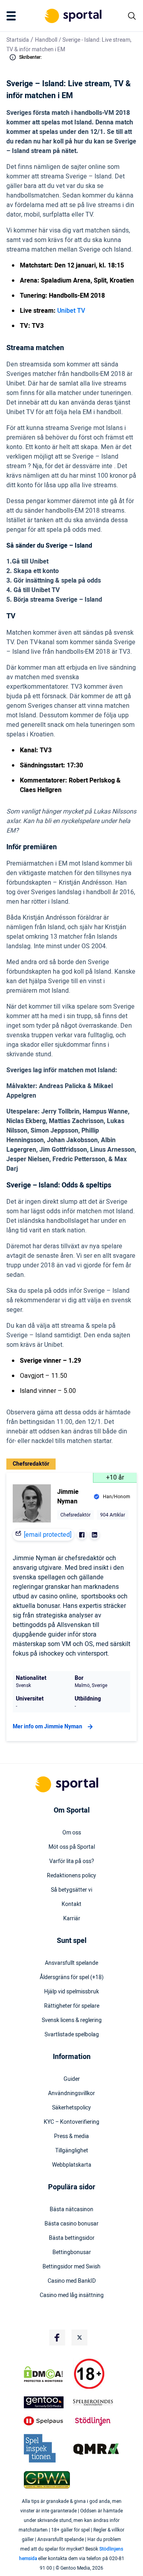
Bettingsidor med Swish (71, 2267)
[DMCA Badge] (47, 2374)
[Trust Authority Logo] (47, 2402)
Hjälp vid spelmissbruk (71, 1992)
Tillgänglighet (72, 2151)
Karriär (72, 1919)
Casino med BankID (72, 2281)
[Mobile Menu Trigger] (13, 16)
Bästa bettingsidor (72, 2238)
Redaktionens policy (71, 1876)
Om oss (72, 1833)
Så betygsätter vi (71, 1890)
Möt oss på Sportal (72, 1847)
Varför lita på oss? (72, 1861)
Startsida (18, 40)
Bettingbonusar (72, 2253)
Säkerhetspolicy (71, 2108)
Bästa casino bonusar (71, 2224)
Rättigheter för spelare (72, 2006)
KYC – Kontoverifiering (71, 2122)
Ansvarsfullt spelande (71, 1963)
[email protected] (48, 1535)
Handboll (46, 40)
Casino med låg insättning (72, 2295)
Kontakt (71, 1904)
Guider (72, 2079)
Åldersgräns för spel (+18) (72, 1978)
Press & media (71, 2136)
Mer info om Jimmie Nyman (47, 1727)
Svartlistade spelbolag (72, 2035)
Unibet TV (71, 311)
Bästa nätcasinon (71, 2210)
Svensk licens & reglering (72, 2020)
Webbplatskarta (72, 2165)
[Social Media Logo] (57, 2338)
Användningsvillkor (71, 2094)
